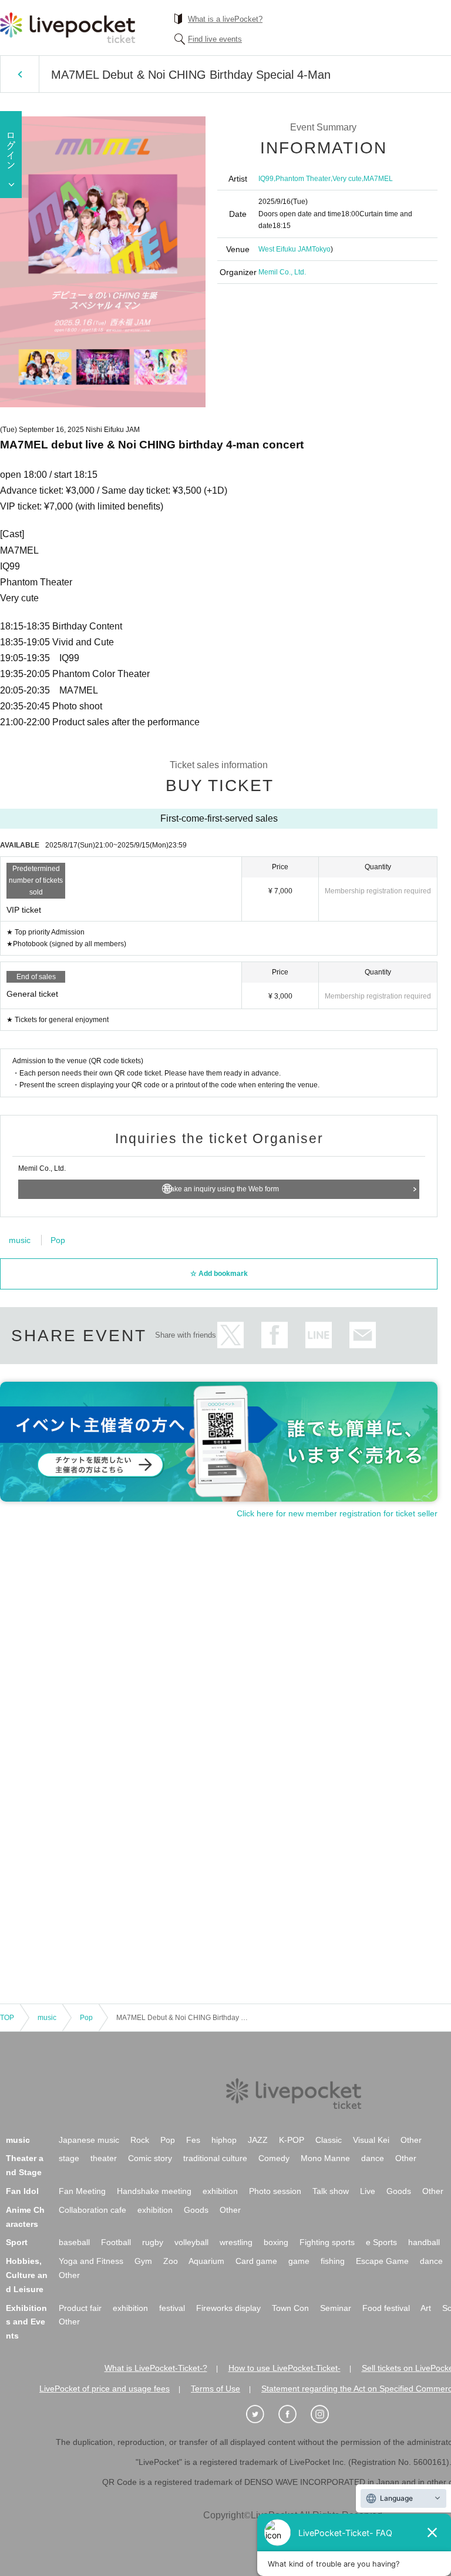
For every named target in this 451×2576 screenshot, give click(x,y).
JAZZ (258, 2140)
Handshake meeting (154, 2191)
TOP (7, 2018)
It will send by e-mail (363, 1335)
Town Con (290, 2308)
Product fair (80, 2308)
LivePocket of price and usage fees (105, 2389)
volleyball (191, 2242)
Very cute (347, 179)
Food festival (386, 2308)
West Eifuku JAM (285, 249)
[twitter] (261, 2414)
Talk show (331, 2191)
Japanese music (89, 2140)
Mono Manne (325, 2158)
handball (424, 2242)
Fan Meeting (82, 2191)
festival (172, 2308)
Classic (329, 2140)
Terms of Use (216, 2389)
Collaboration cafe (92, 2210)
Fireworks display (228, 2308)
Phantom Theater (303, 179)
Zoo (171, 2261)
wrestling (236, 2242)
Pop (58, 1240)
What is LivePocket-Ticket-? (156, 2368)
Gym (143, 2261)
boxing (276, 2242)
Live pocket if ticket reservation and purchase (68, 28)
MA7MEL (378, 179)
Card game (256, 2261)
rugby (153, 2242)
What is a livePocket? (225, 19)
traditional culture (215, 2158)
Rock (140, 2140)
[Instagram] (326, 2414)
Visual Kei (371, 2140)
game (299, 2261)
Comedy (274, 2158)
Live (368, 2191)
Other (411, 2140)
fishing (333, 2261)
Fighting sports (327, 2242)
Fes (193, 2140)
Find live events (215, 39)
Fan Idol (22, 2191)
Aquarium (206, 2261)
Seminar (336, 2308)
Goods (399, 2191)
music (20, 1240)
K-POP (292, 2140)
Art (426, 2308)
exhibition (220, 2191)
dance (373, 2158)
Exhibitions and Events (26, 2322)
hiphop (224, 2140)
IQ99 (266, 179)
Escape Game (382, 2261)
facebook (275, 1335)
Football (116, 2242)
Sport (17, 2242)
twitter (230, 1335)
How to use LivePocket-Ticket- (285, 2368)
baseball (74, 2242)
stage (69, 2158)
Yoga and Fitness (91, 2261)
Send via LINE (319, 1335)
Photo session (275, 2191)
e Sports (381, 2242)
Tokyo (321, 249)
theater (104, 2158)
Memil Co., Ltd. (282, 272)
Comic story (150, 2158)
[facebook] (294, 2414)
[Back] (20, 74)
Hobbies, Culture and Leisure (27, 2275)
